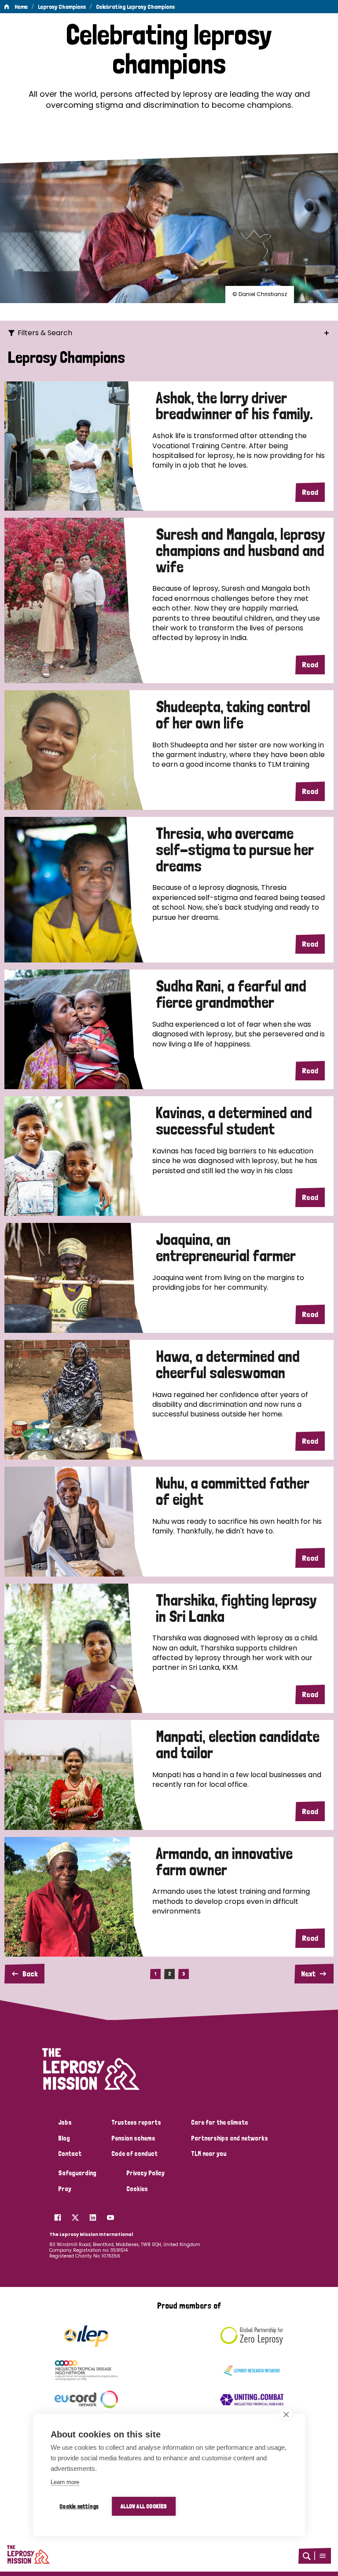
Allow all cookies (144, 2506)
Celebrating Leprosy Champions (135, 7)
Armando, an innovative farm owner (224, 1862)
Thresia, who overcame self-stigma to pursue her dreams (235, 850)
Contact (70, 2154)
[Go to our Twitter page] (75, 2215)
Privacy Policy (145, 2173)
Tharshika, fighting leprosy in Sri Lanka (236, 1608)
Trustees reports (136, 2122)
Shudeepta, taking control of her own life (233, 715)
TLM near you (209, 2154)
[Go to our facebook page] (58, 2215)
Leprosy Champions (62, 7)
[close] (286, 2414)
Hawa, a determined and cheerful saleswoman (228, 1365)
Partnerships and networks (230, 2138)
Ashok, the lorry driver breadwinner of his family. (234, 406)
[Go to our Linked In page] (93, 2215)
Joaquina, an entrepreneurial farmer (226, 1248)
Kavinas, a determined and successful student (234, 1121)
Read (310, 492)
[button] (323, 2556)
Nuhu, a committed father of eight (233, 1491)
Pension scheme (133, 2138)
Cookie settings (79, 2506)
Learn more (65, 2482)
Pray (65, 2189)
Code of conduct (134, 2154)
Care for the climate (219, 2122)
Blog (64, 2138)
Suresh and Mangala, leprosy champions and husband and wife (240, 551)
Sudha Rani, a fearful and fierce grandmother (231, 994)
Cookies (137, 2189)
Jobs (65, 2122)
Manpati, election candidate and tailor (238, 1745)
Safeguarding (77, 2173)
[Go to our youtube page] (110, 2215)
